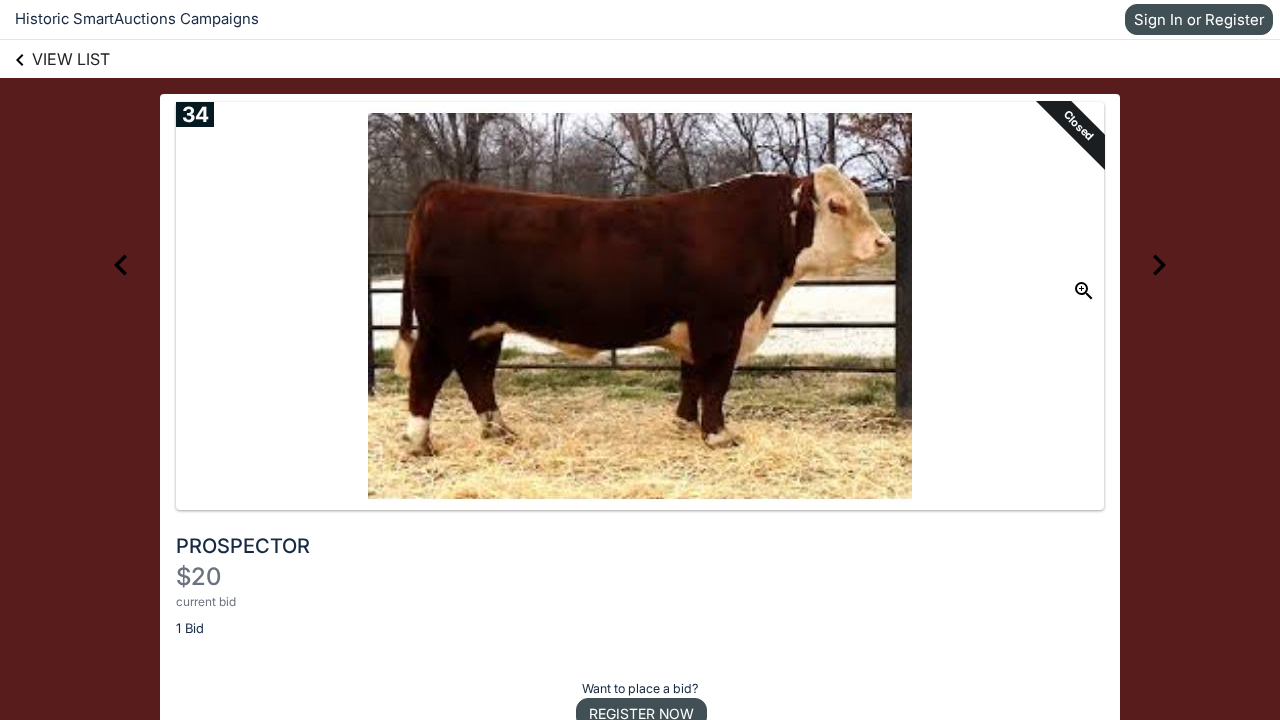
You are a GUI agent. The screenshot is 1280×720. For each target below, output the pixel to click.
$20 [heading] (198, 576)
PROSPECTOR (243, 546)
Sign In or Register (1199, 19)
